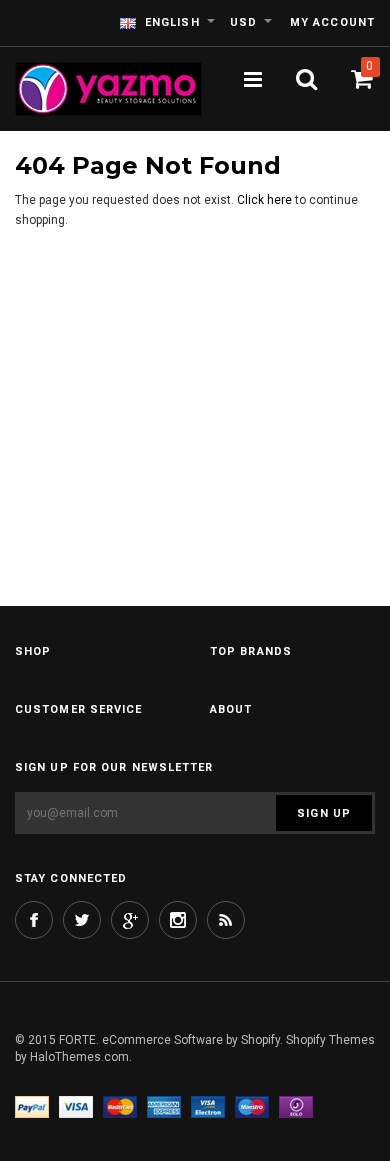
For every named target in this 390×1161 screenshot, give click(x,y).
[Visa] (76, 1107)
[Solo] (296, 1107)
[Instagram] (178, 920)
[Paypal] (32, 1107)
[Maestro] (252, 1107)
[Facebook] (34, 920)
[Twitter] (82, 920)
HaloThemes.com (79, 1057)
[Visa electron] (208, 1107)
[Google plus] (130, 920)
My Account (332, 22)
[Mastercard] (120, 1107)
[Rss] (226, 920)
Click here (266, 200)
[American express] (164, 1107)
